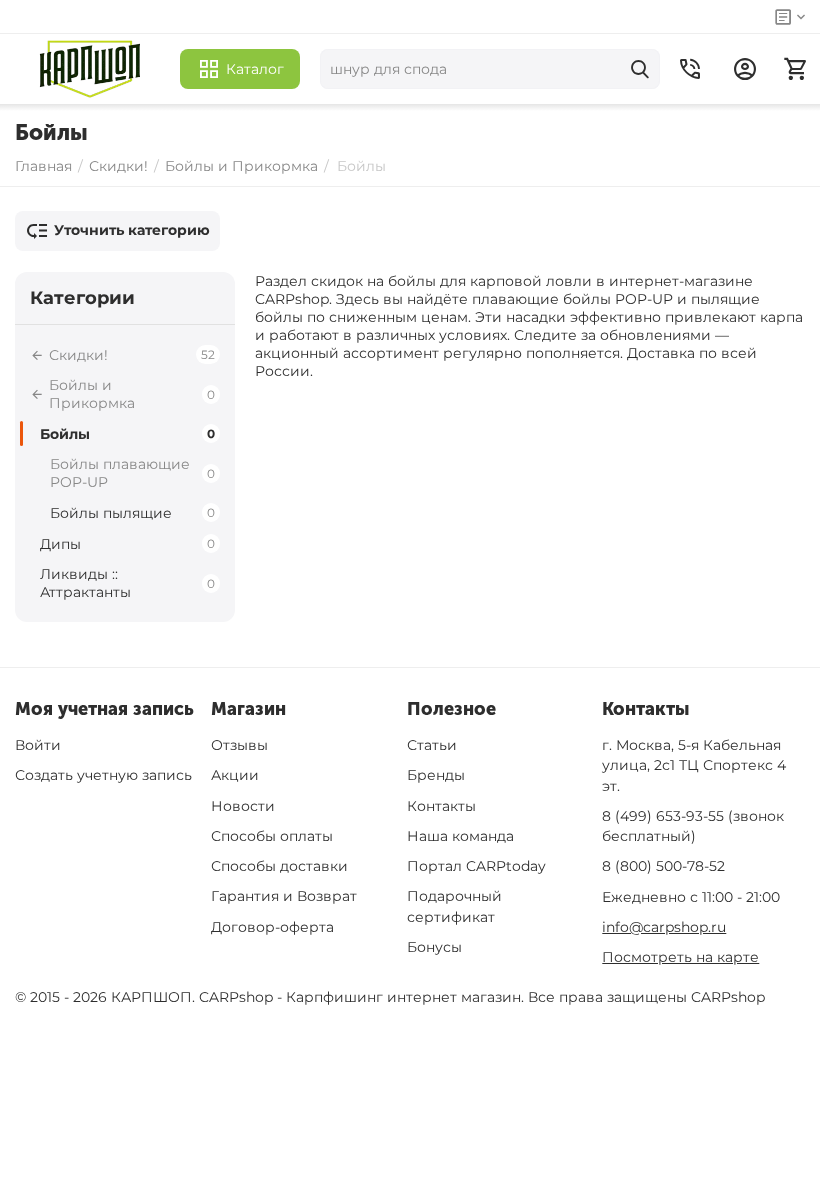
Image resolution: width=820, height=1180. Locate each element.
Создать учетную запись (103, 775)
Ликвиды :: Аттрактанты (127, 583)
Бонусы (434, 947)
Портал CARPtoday (476, 866)
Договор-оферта (272, 927)
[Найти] (640, 69)
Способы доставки (279, 866)
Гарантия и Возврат (284, 896)
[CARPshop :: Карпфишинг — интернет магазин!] (90, 69)
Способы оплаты (272, 836)
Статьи (432, 745)
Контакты (441, 806)
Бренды (436, 775)
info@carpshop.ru (664, 927)
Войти (38, 745)
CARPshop (728, 997)
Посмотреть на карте (680, 957)
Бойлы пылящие (132, 513)
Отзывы (239, 745)
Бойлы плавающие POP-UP (132, 473)
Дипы (127, 544)
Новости (243, 806)
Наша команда (460, 836)
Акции (235, 775)
